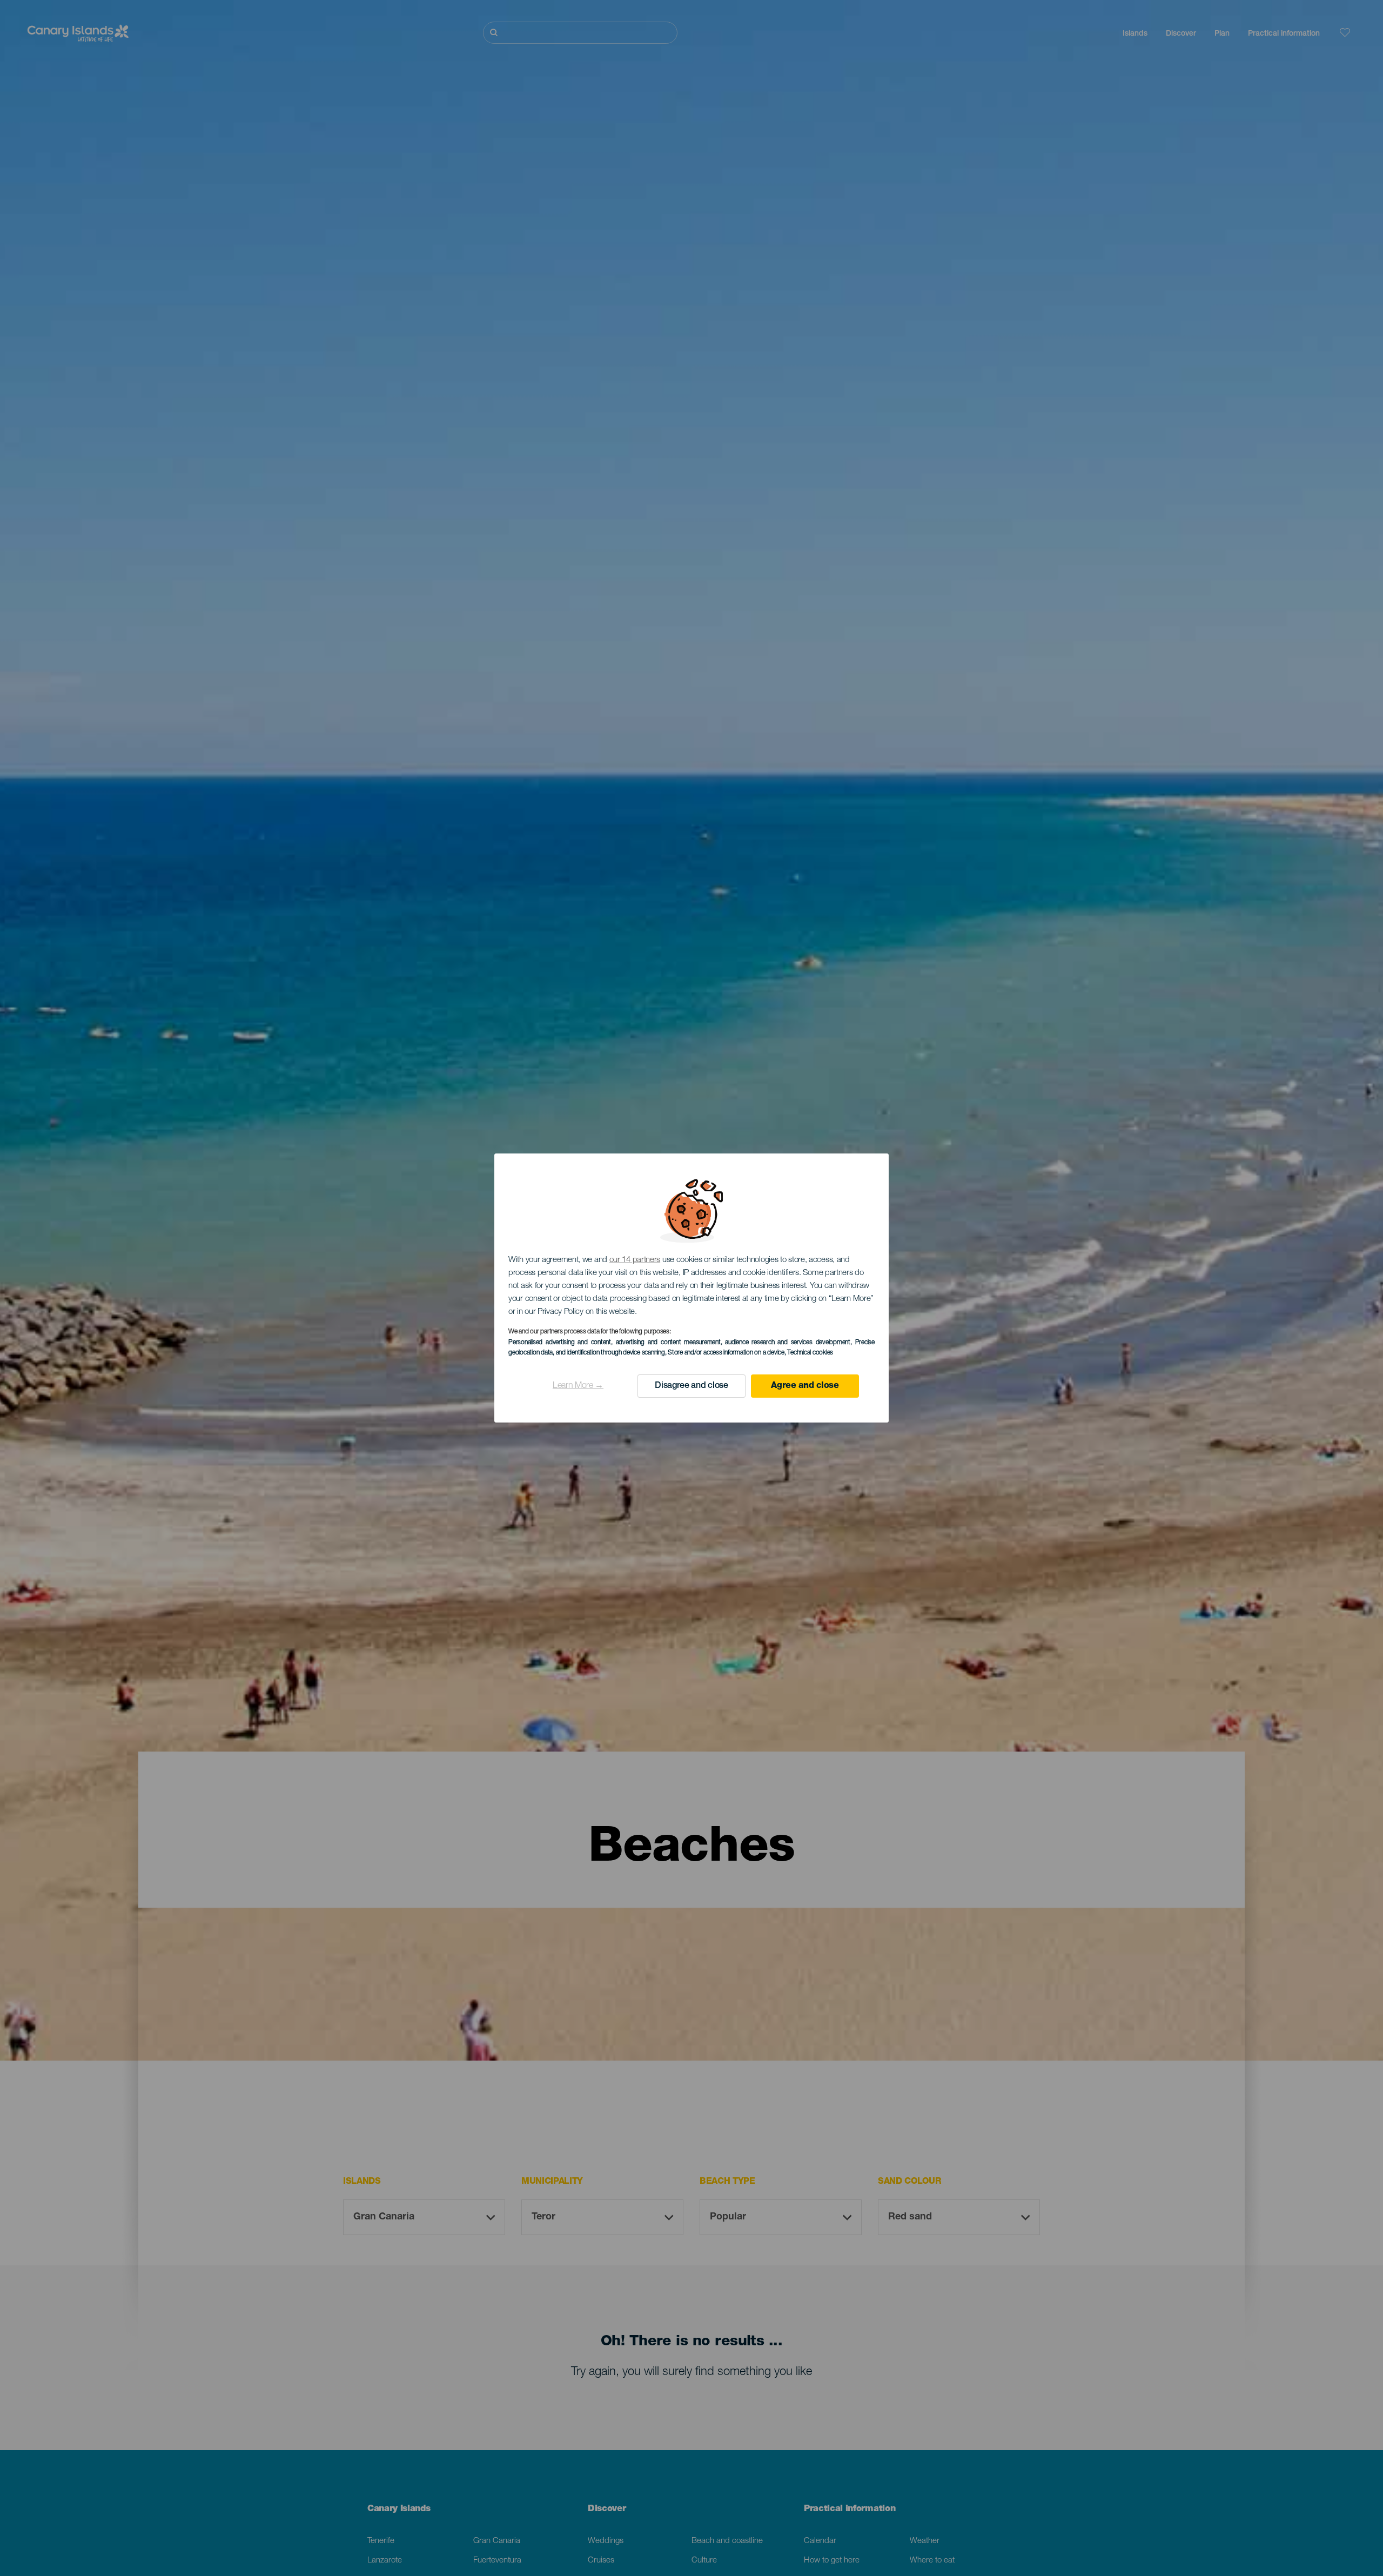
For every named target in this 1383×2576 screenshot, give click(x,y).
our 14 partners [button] (635, 1260)
